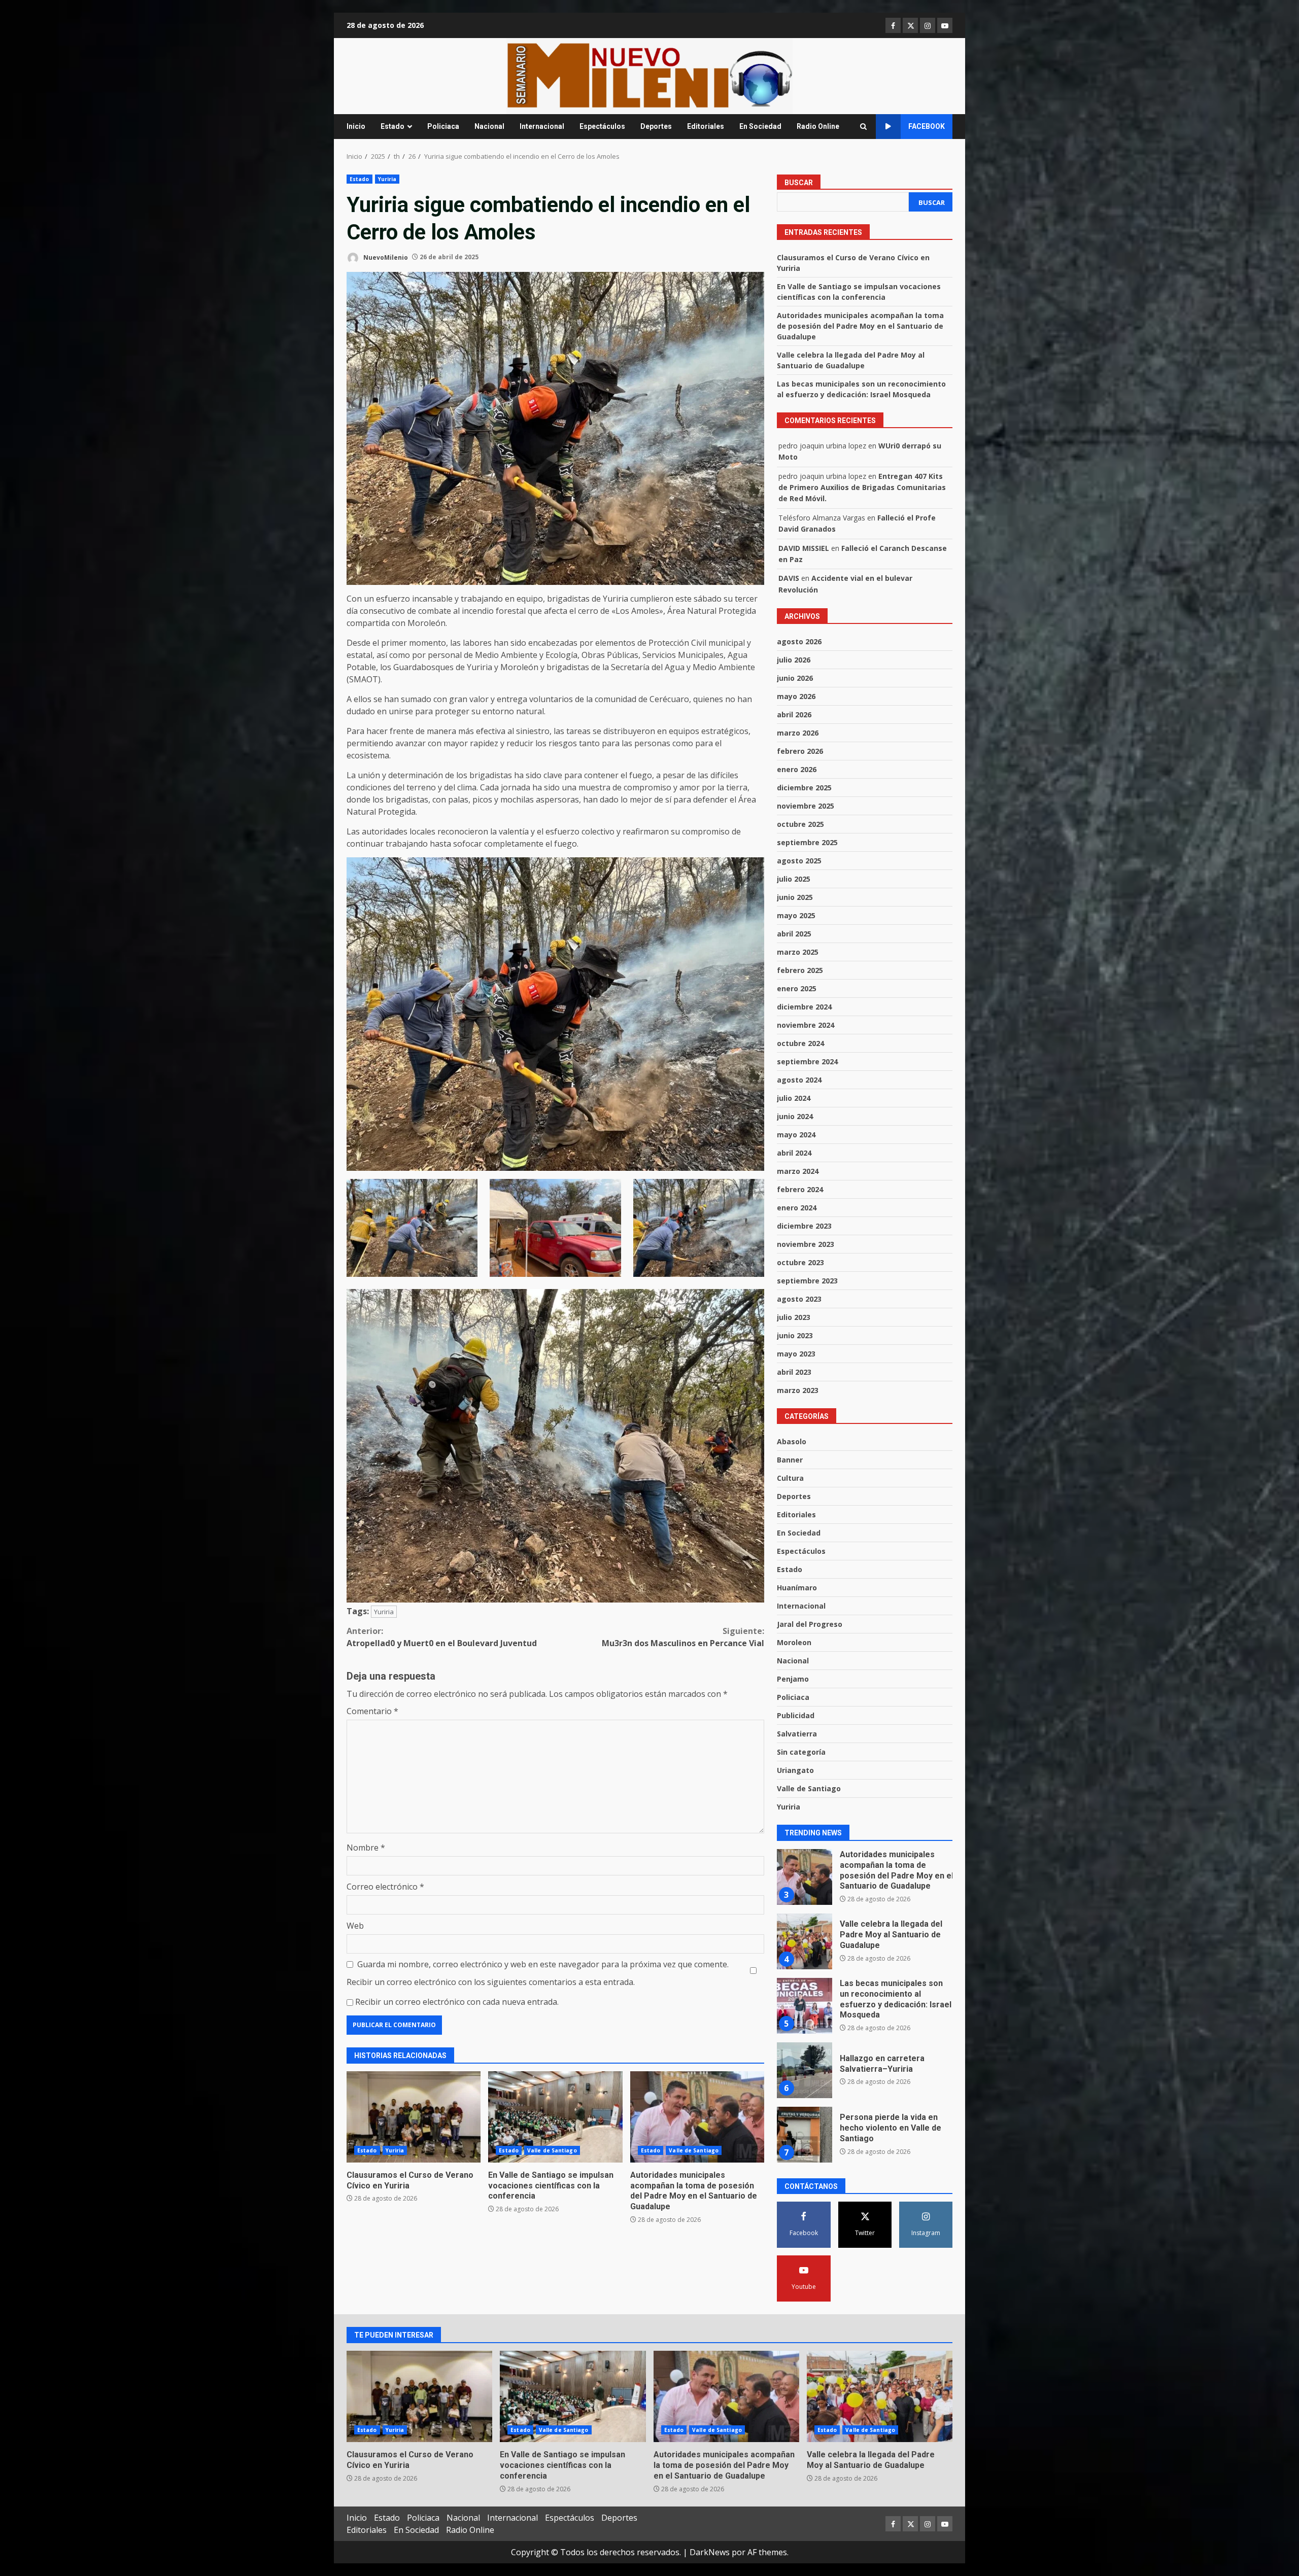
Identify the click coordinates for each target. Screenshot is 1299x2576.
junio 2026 (795, 678)
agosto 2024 (799, 1080)
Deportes (656, 126)
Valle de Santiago (552, 2150)
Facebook (927, 126)
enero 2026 (797, 769)
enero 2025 (797, 988)
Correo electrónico (385, 1887)
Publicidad (796, 1715)
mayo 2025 (796, 915)
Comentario (372, 1711)
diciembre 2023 (804, 1226)
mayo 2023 (796, 1354)
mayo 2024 (796, 1135)
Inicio (356, 126)
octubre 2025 (800, 824)
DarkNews (710, 2552)
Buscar (799, 183)
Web (355, 1926)
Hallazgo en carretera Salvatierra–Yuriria (804, 2006)
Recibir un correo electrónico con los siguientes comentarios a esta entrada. (491, 1982)
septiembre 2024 (807, 1061)
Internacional (542, 126)
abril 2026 (794, 715)
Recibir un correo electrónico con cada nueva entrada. (457, 2002)
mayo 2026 (796, 696)
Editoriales (706, 126)
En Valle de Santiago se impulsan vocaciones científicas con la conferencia (555, 2117)
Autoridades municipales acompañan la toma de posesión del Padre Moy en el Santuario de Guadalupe (697, 2117)
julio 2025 (794, 879)
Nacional (489, 126)
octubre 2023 (800, 1262)
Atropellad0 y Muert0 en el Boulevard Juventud (442, 1637)
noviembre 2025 (806, 806)
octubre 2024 (800, 1043)
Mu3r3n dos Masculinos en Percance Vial (683, 1637)
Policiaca (443, 126)
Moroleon (794, 1642)
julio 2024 (794, 1098)
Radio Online (818, 126)
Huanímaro (797, 1588)
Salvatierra (797, 1734)
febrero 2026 (800, 751)
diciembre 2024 (804, 1007)
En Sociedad (760, 126)
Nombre (366, 1848)
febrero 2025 (800, 970)
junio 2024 (795, 1116)
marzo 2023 (798, 1390)
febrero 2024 (800, 1189)
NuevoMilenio (385, 257)
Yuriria (387, 179)
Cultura (790, 1478)
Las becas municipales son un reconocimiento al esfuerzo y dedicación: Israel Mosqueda (804, 1941)
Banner (790, 1460)
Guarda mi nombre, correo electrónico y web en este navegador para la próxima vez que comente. (543, 1964)
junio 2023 (795, 1335)
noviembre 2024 (806, 1025)
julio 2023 (794, 1317)
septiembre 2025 (807, 842)
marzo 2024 (798, 1171)
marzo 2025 (798, 952)
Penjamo (793, 1679)
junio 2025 (795, 897)
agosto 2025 (799, 861)
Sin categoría (801, 1752)
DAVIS (789, 578)
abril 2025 (794, 934)
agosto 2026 (799, 641)
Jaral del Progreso (810, 1624)
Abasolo (792, 1441)
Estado (392, 126)
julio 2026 (794, 660)
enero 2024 (797, 1208)
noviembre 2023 (806, 1244)
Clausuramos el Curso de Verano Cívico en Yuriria (414, 2117)
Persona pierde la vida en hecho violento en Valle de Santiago (804, 2070)
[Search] (863, 127)
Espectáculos (602, 126)
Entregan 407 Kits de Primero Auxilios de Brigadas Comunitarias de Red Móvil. (862, 488)
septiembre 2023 (807, 1281)
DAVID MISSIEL (804, 548)
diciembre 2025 (804, 788)
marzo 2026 (798, 733)
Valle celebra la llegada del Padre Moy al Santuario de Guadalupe (804, 1877)
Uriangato (795, 1770)
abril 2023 (794, 1372)
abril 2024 (794, 1153)
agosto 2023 (799, 1299)
